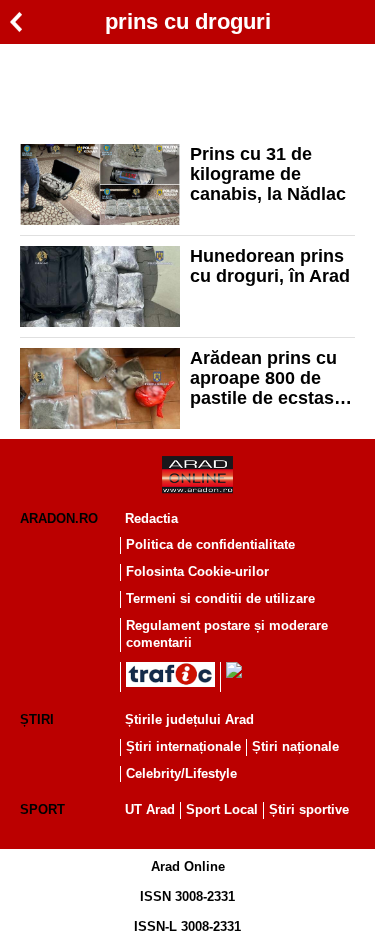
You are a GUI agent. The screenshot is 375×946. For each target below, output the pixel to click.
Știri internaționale (183, 746)
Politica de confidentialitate (210, 544)
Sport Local (222, 809)
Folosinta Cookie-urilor (197, 571)
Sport (42, 809)
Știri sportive (309, 809)
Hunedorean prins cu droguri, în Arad (270, 266)
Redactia (151, 518)
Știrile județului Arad (189, 719)
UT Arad (150, 809)
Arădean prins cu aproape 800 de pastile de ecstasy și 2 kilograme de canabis (267, 378)
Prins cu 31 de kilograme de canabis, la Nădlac (270, 174)
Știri (37, 719)
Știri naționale (295, 746)
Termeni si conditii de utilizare (220, 598)
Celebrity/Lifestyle (181, 773)
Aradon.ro (59, 518)
